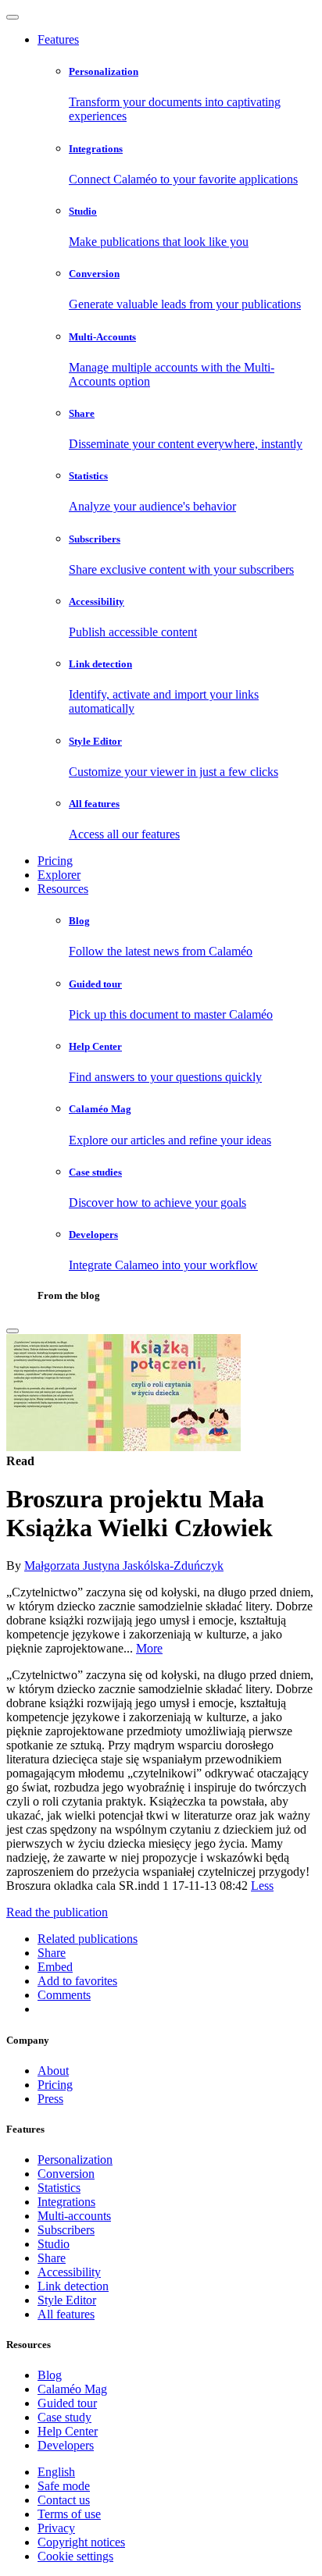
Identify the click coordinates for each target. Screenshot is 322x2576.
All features (66, 2314)
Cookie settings (75, 2556)
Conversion (66, 2174)
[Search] (13, 1331)
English (56, 2472)
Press (50, 2099)
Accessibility (69, 2272)
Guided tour (67, 2403)
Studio (54, 2244)
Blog (50, 2375)
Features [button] (58, 39)
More (149, 1648)
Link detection (73, 2286)
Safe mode (64, 2486)
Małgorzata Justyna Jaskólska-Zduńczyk (124, 1566)
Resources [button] (63, 889)
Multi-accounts (74, 2216)
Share (52, 2258)
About (53, 2071)
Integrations (66, 2202)
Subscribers (66, 2230)
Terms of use (69, 2514)
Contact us (64, 2500)
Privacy (56, 2528)
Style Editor (67, 2300)
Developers (66, 2445)
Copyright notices (81, 2542)
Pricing (55, 861)
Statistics (59, 2188)
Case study (64, 2417)
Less (262, 1886)
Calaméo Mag (72, 2389)
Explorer (59, 875)
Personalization (75, 2160)
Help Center (68, 2431)
